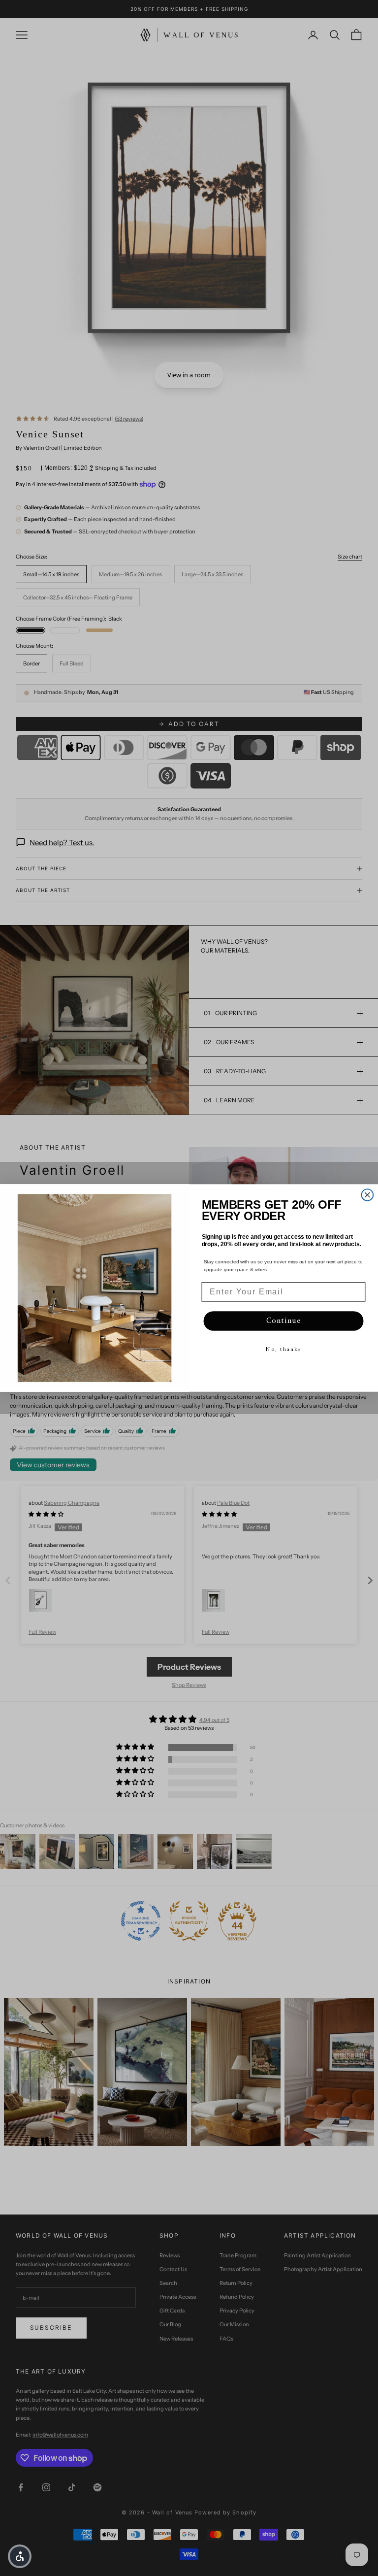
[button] (20, 2556)
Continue (284, 1321)
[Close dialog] (368, 1195)
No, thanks (283, 1350)
